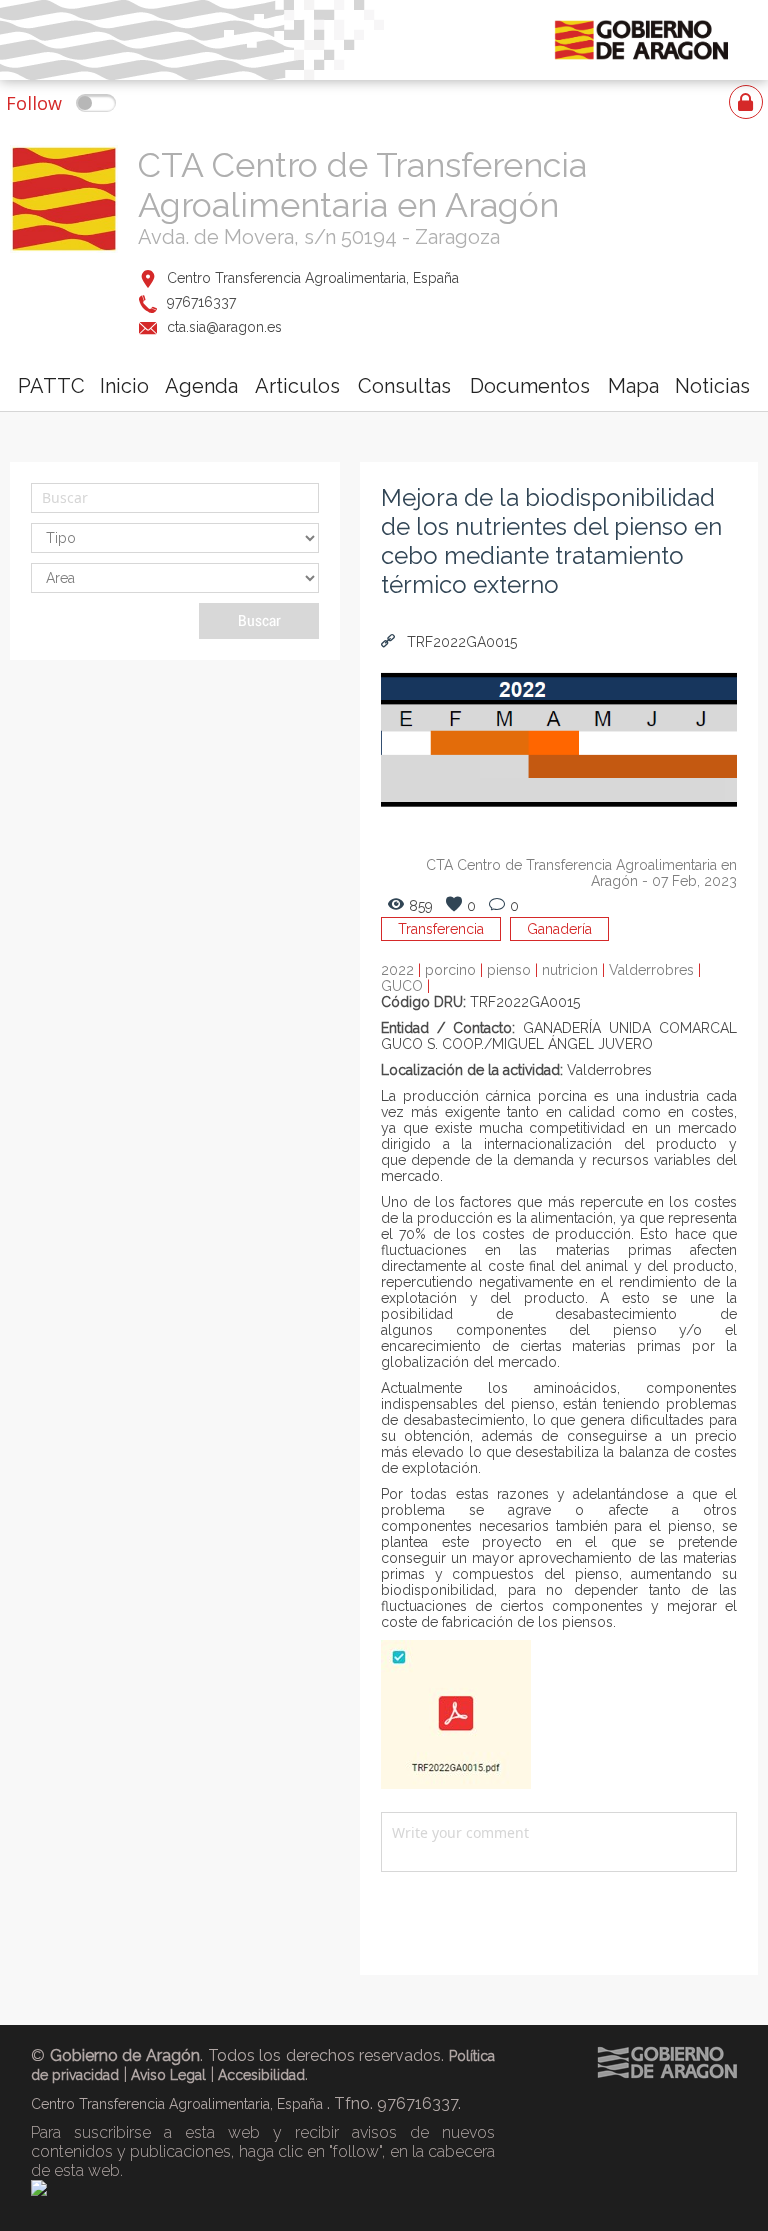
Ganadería (559, 929)
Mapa (633, 386)
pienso (514, 970)
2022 (403, 970)
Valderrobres (655, 970)
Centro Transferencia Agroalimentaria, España (313, 278)
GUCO (405, 986)
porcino (456, 970)
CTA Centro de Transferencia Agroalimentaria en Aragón (362, 185)
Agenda (201, 386)
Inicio (124, 386)
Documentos (530, 386)
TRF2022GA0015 (460, 642)
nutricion (575, 970)
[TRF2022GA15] (456, 1784)
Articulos (297, 386)
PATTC (51, 386)
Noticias (712, 386)
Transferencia (441, 929)
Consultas (404, 386)
